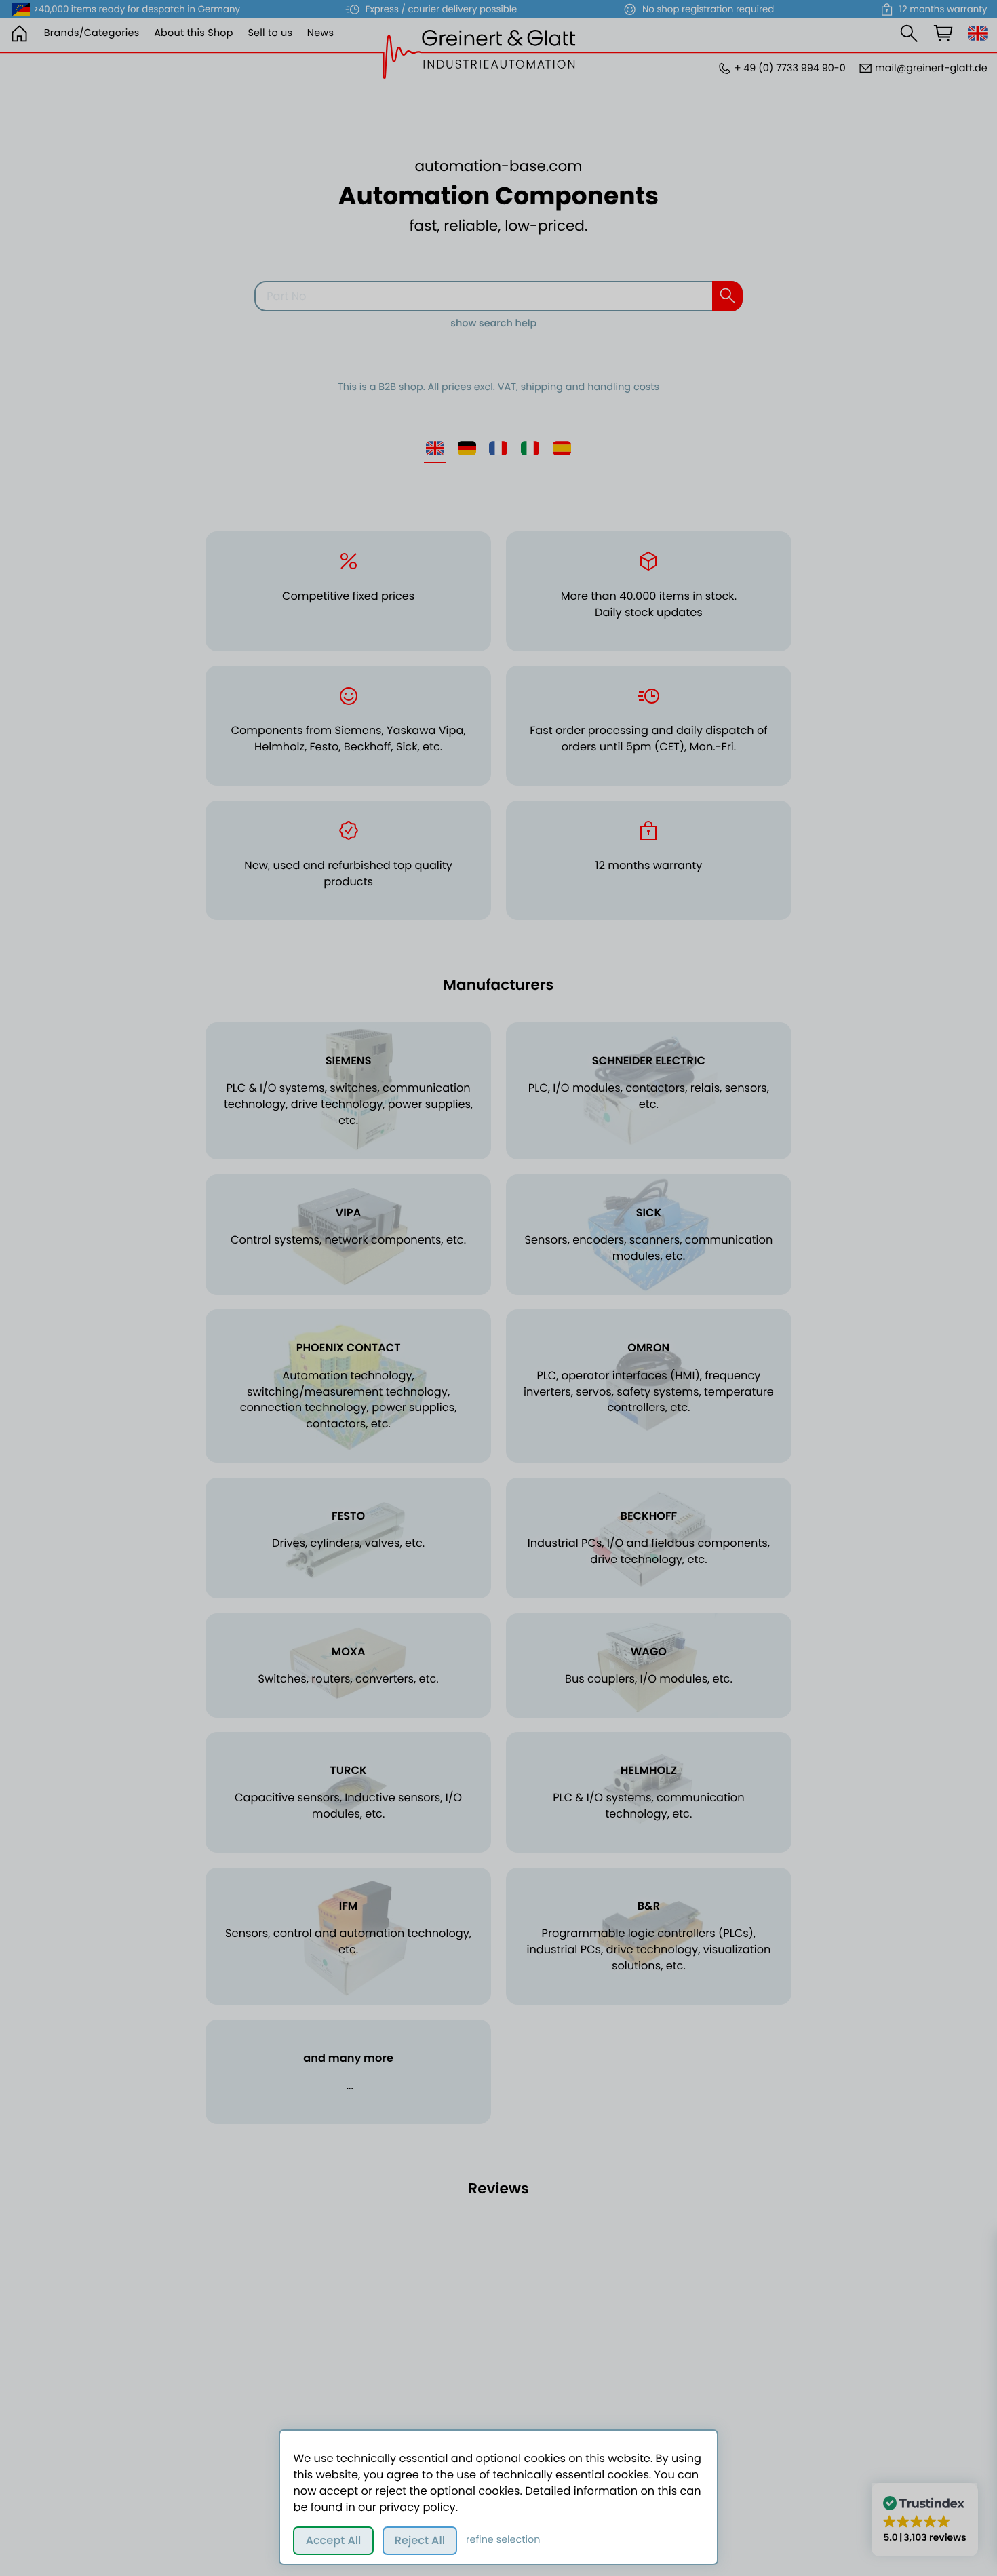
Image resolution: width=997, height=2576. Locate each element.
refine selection (503, 2540)
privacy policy (417, 2507)
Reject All (420, 2540)
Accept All (334, 2540)
